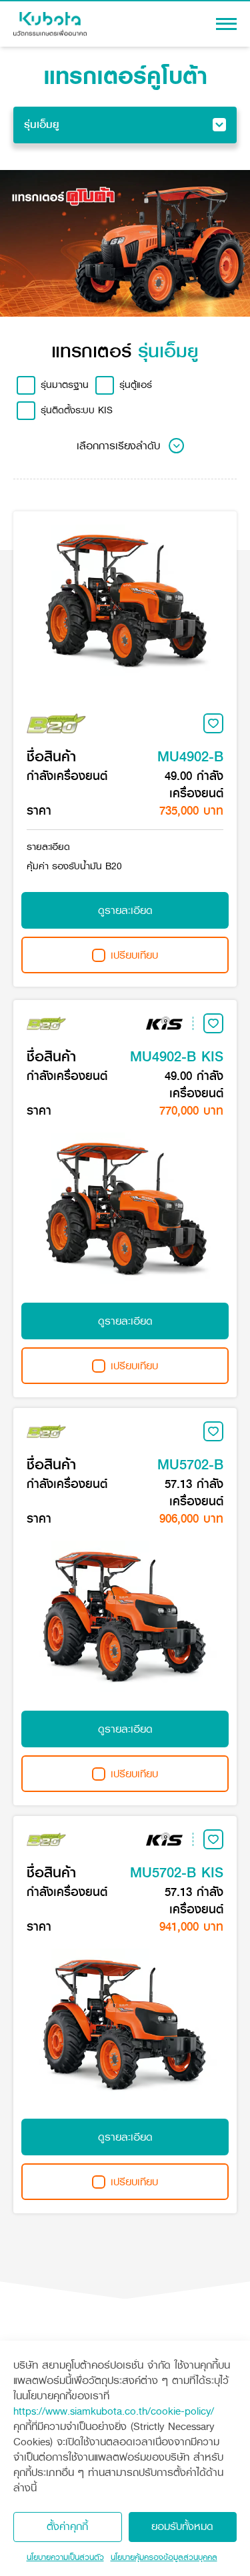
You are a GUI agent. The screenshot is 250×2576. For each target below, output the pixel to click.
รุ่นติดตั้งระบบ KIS (77, 410)
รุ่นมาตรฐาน (65, 385)
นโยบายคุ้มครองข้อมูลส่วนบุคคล (164, 2557)
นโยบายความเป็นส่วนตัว (65, 2557)
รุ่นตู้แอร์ (136, 385)
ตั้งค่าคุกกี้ (67, 2526)
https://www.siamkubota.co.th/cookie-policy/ (114, 2411)
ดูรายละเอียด (125, 910)
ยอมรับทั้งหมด (182, 2526)
